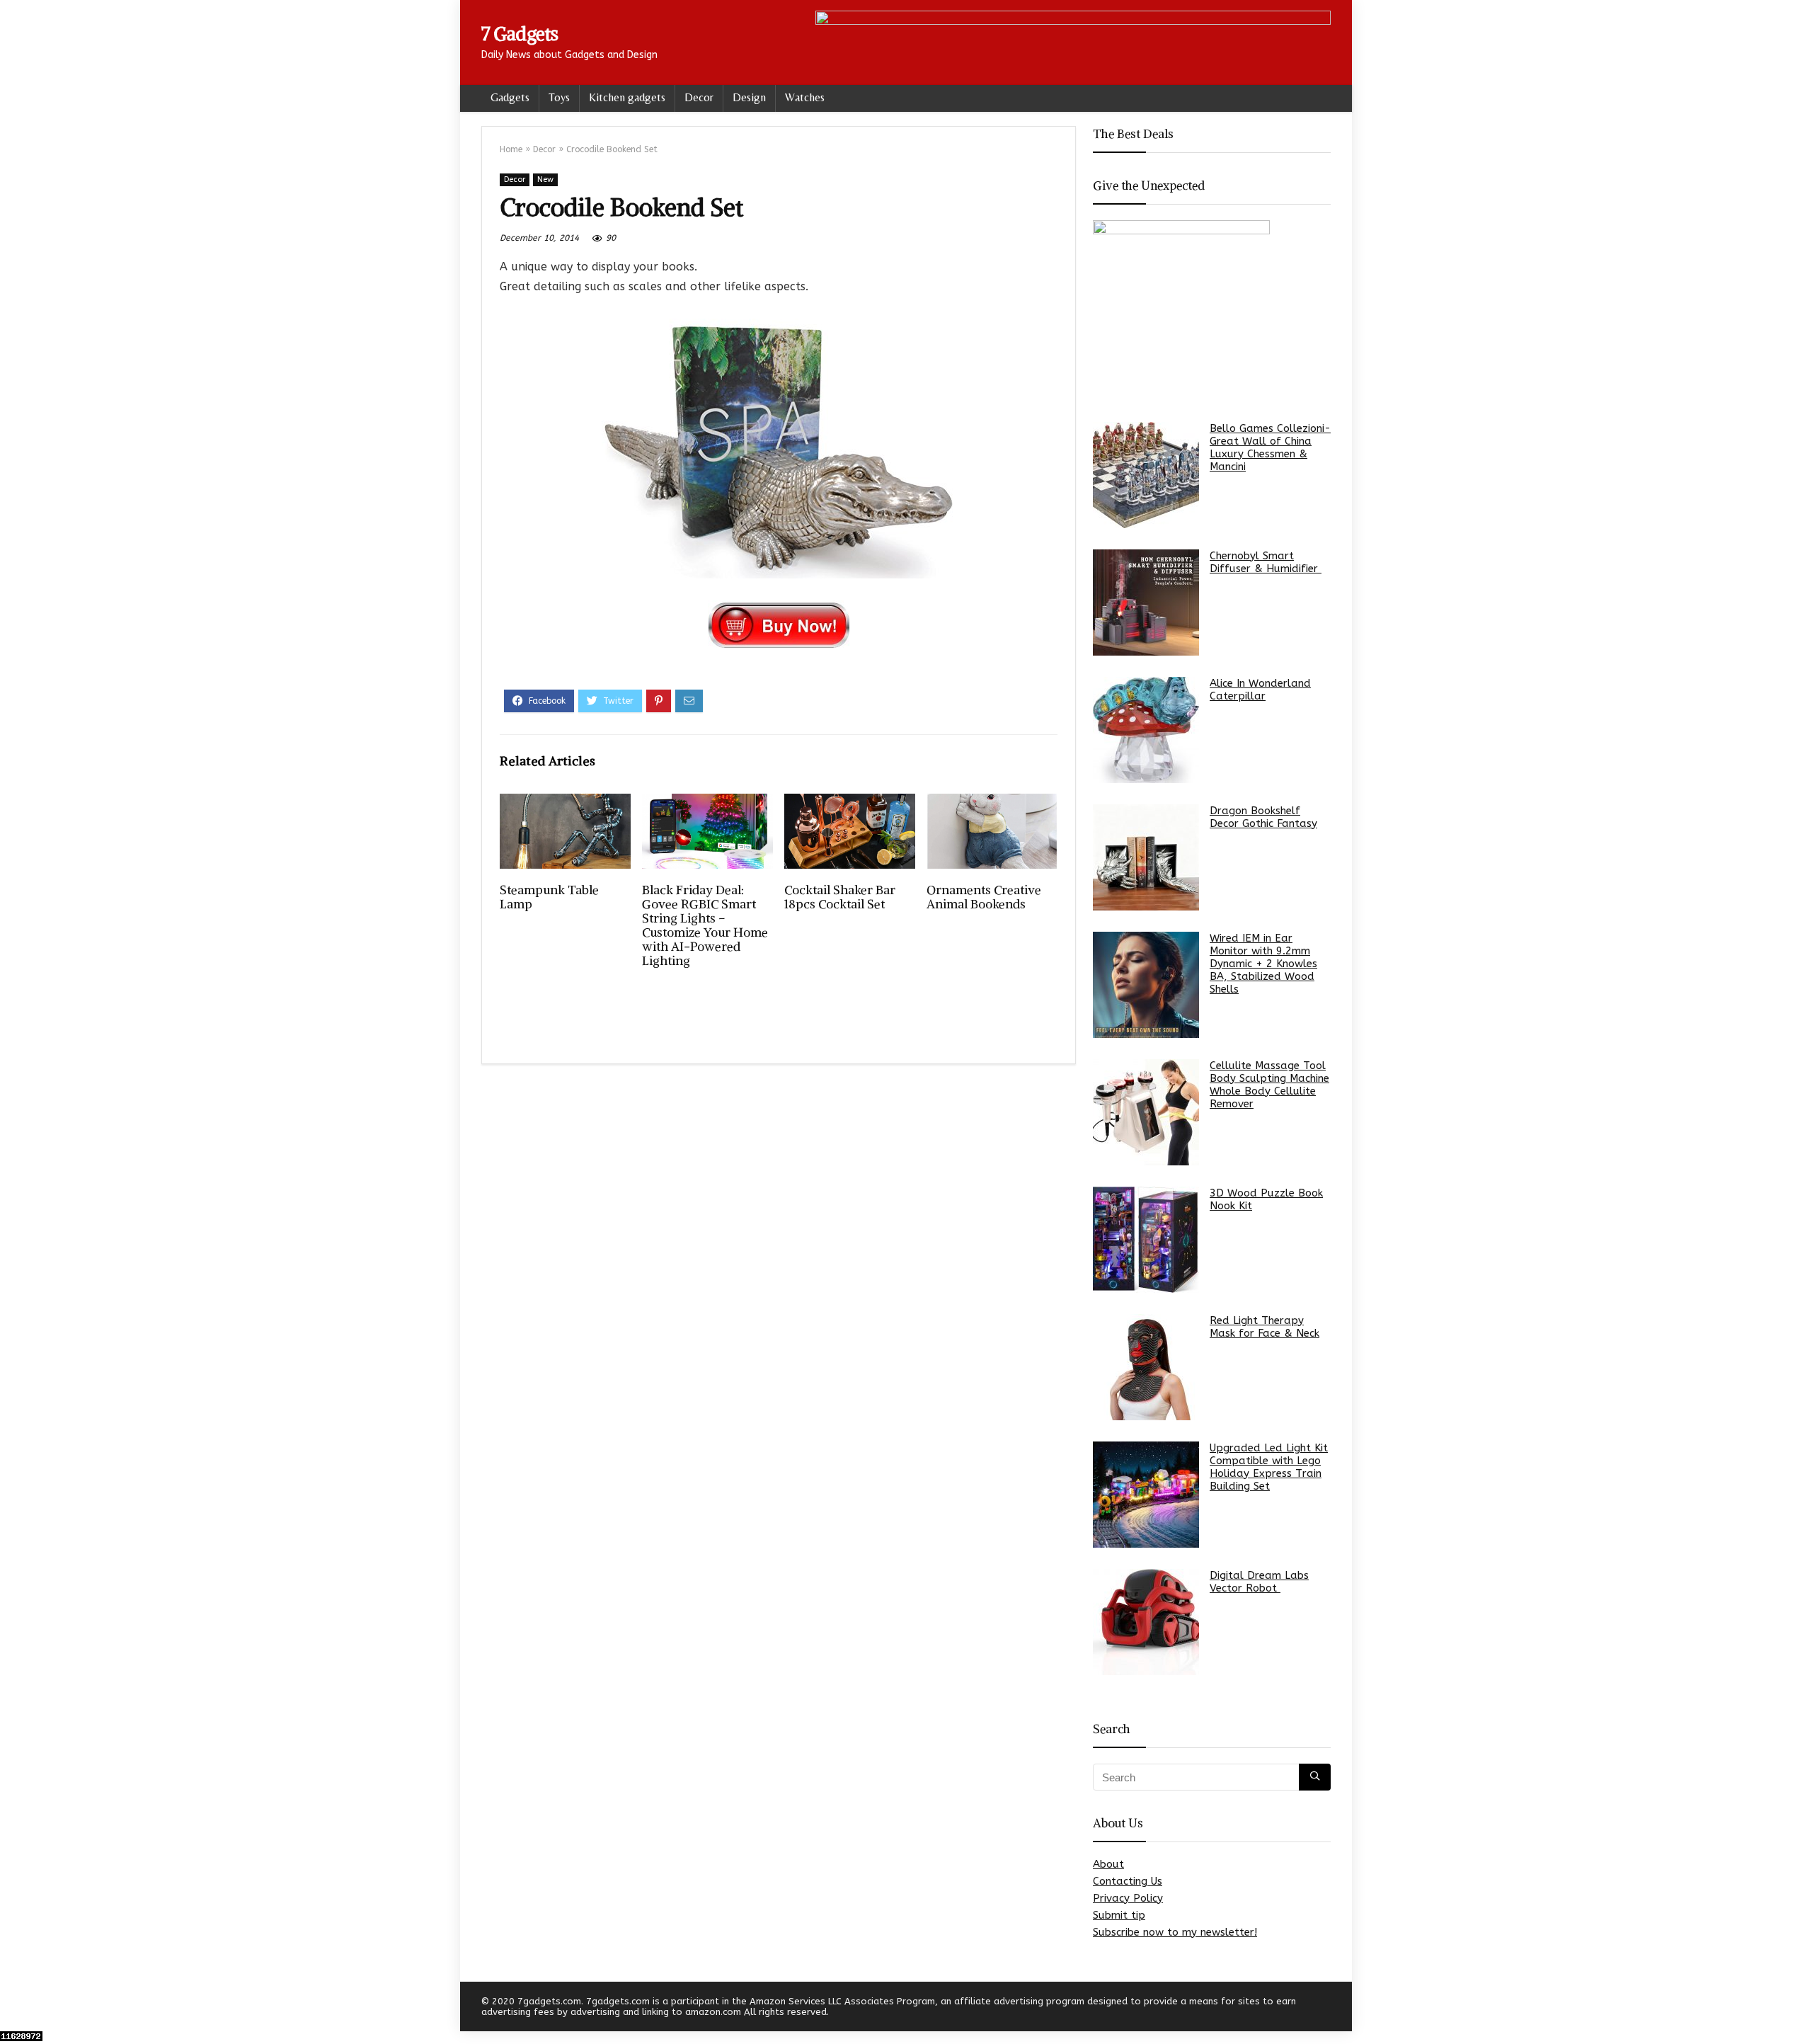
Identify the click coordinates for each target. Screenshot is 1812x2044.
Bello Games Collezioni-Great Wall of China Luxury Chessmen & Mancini (1270, 447)
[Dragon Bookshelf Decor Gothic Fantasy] (1146, 857)
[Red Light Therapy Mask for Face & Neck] (1146, 1367)
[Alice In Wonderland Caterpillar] (1146, 730)
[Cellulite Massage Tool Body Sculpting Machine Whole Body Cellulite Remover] (1146, 1112)
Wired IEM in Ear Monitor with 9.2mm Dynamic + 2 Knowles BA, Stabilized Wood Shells (1263, 964)
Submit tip (1119, 1915)
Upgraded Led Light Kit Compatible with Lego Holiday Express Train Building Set (1269, 1467)
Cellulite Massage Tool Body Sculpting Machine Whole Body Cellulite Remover (1269, 1085)
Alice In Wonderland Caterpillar (1260, 690)
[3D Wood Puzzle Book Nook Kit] (1146, 1240)
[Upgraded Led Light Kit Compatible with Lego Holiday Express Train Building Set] (1146, 1495)
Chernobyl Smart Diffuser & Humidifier (1266, 562)
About (1108, 1864)
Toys (559, 97)
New (545, 179)
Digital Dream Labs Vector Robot (1259, 1582)
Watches (805, 97)
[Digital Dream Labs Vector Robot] (1146, 1622)
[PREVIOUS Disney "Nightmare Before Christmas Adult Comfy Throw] (14, 2009)
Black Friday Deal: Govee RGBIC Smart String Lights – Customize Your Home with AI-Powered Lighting (705, 925)
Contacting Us (1128, 1881)
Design (749, 97)
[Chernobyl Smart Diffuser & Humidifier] (1146, 603)
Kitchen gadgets (627, 97)
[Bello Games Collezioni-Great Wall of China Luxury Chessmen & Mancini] (1146, 475)
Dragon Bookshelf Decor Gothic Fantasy (1263, 817)
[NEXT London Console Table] (1798, 2009)
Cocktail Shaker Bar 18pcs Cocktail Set (840, 897)
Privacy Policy (1128, 1898)
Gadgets (510, 97)
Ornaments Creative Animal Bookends (984, 897)
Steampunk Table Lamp (549, 897)
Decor (699, 97)
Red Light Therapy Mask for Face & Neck (1265, 1327)
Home (511, 149)
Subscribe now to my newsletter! (1175, 1932)
